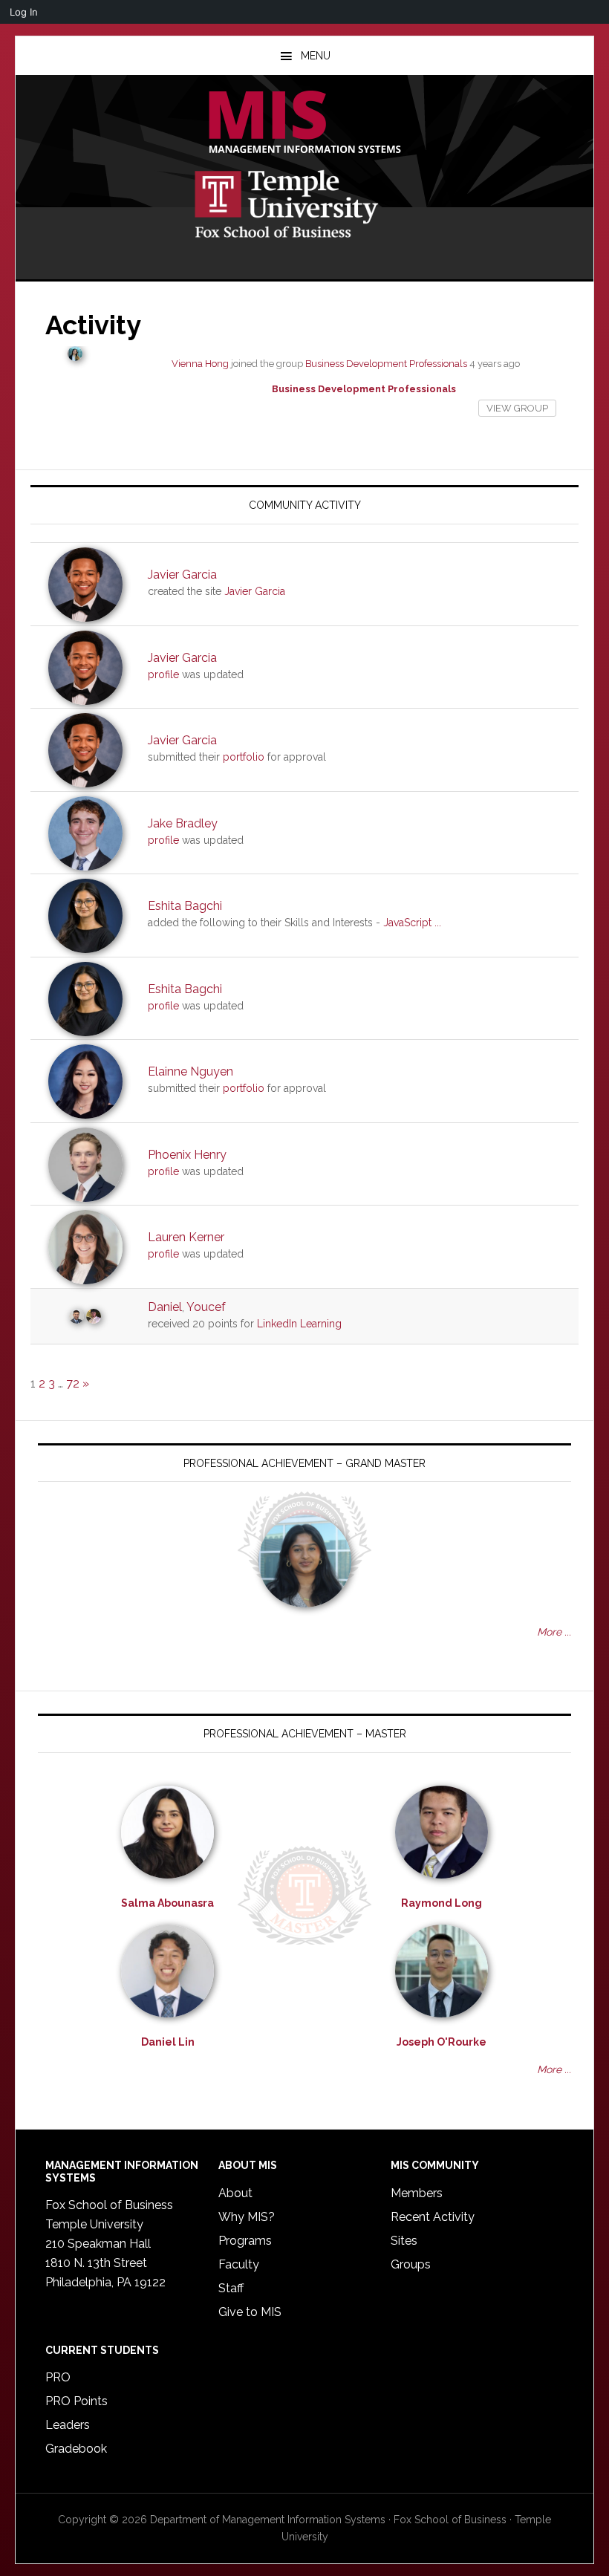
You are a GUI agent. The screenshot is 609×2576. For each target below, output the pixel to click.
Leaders (68, 2425)
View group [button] (517, 408)
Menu (316, 56)
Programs (245, 2241)
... (438, 923)
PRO (58, 2377)
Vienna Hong (200, 364)
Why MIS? (247, 2217)
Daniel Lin (168, 2042)
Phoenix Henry (187, 1155)
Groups (411, 2264)
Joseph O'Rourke (442, 2042)
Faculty (239, 2264)
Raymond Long (442, 1903)
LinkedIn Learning (299, 1324)
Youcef (206, 1307)
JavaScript (407, 923)
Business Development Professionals (386, 364)
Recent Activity (433, 2217)
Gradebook (76, 2449)
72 (73, 1383)
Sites (404, 2241)
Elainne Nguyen (190, 1071)
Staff (231, 2288)
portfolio (244, 757)
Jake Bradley (183, 823)
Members (417, 2193)
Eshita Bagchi (185, 906)
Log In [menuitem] (24, 12)
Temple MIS (304, 123)
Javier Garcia (182, 575)
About (235, 2193)
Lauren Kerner (186, 1237)
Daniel (165, 1307)
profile (163, 674)
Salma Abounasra (167, 1903)
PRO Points (76, 2401)
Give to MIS (250, 2312)
